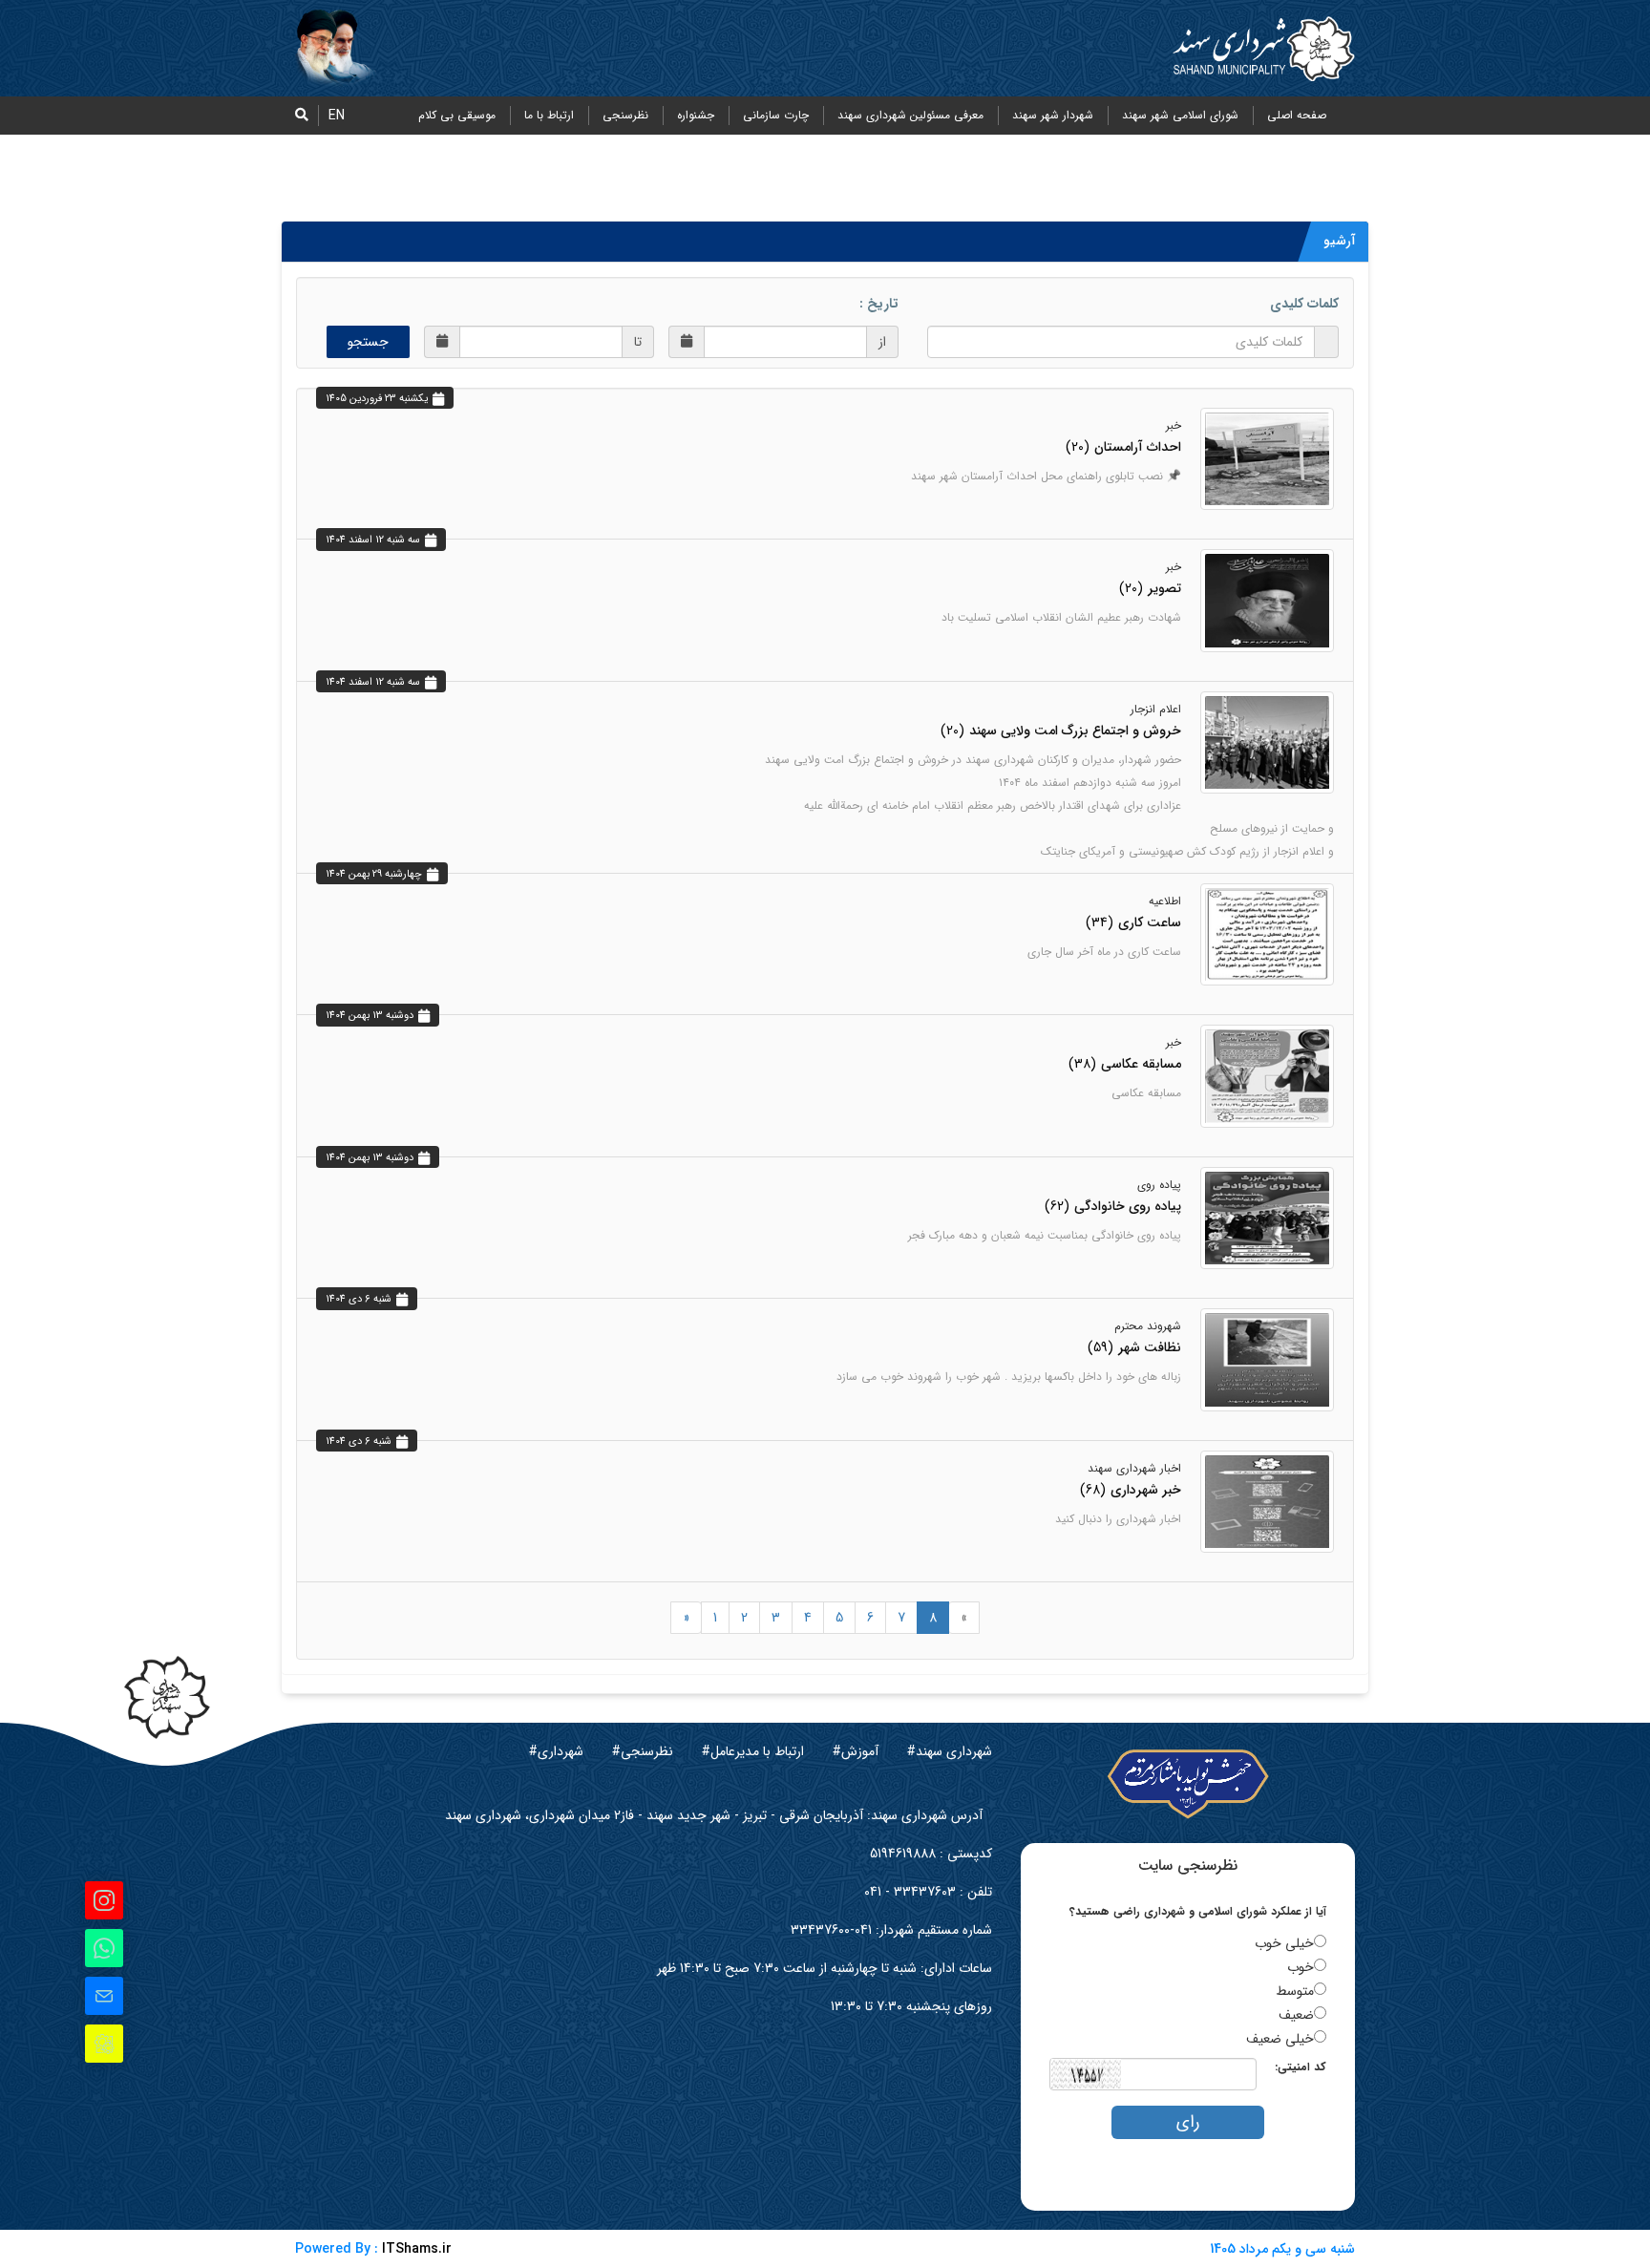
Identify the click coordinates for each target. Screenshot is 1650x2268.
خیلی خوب (1284, 1943)
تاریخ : (879, 304)
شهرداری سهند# (950, 1751)
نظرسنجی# (643, 1751)
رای (1188, 2122)
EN (337, 116)
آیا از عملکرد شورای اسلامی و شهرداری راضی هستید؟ (1198, 1911)
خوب (1301, 1967)
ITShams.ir (417, 2249)
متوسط (1295, 1991)
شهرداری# (556, 1751)
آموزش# (856, 1751)
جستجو (368, 342)
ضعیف (1296, 2015)
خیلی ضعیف (1280, 2039)
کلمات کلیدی (1304, 304)
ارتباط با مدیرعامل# (753, 1751)
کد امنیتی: (1301, 2067)
